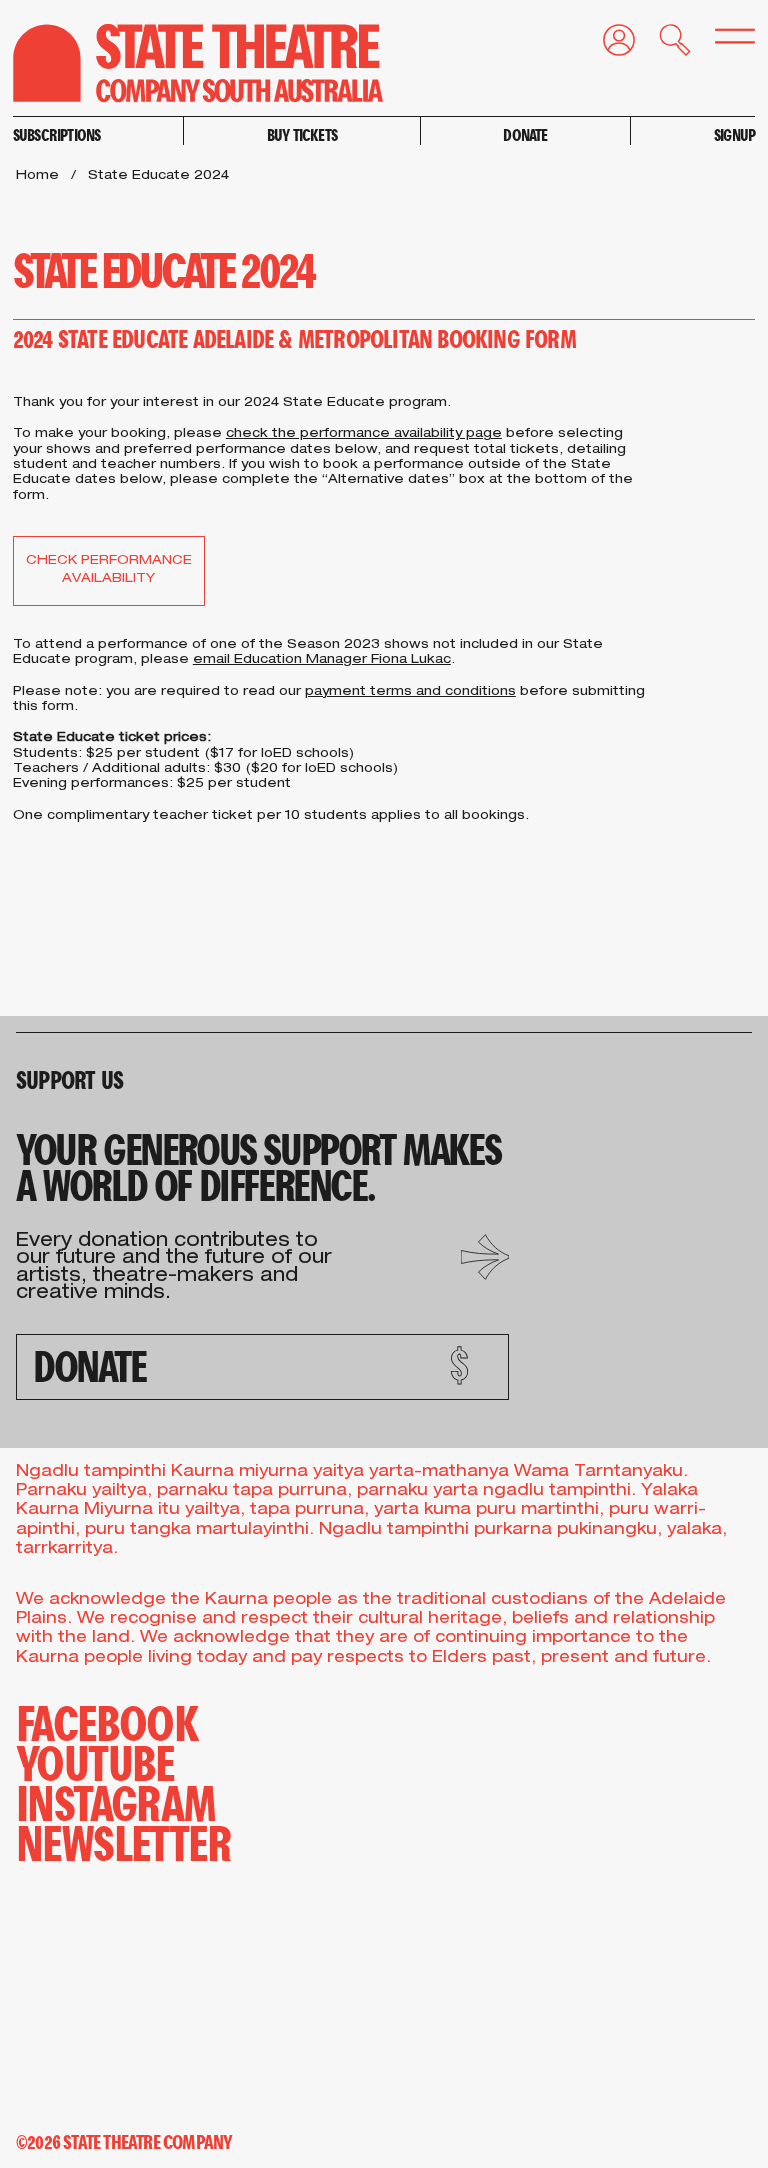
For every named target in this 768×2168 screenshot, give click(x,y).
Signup (734, 134)
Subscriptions (57, 134)
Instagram (116, 1801)
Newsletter (123, 1841)
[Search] (663, 44)
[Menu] (723, 41)
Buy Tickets (302, 134)
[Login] (607, 44)
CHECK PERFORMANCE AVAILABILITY (109, 570)
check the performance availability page (364, 434)
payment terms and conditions (410, 692)
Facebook (107, 1721)
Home (37, 176)
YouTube (95, 1761)
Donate (525, 134)
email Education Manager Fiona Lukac (322, 660)
